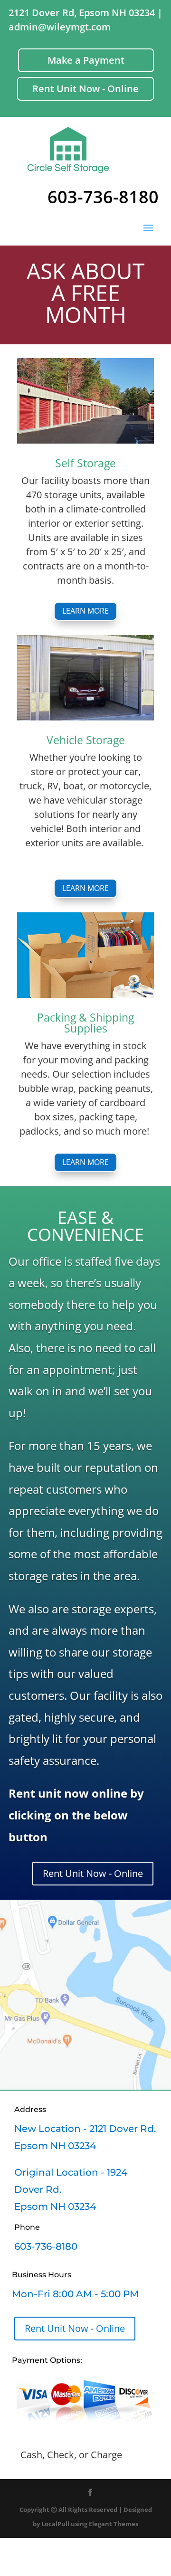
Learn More (85, 611)
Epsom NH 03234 (55, 2146)
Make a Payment (86, 60)
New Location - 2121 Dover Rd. (85, 2129)
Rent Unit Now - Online (85, 89)
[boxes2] (85, 994)
